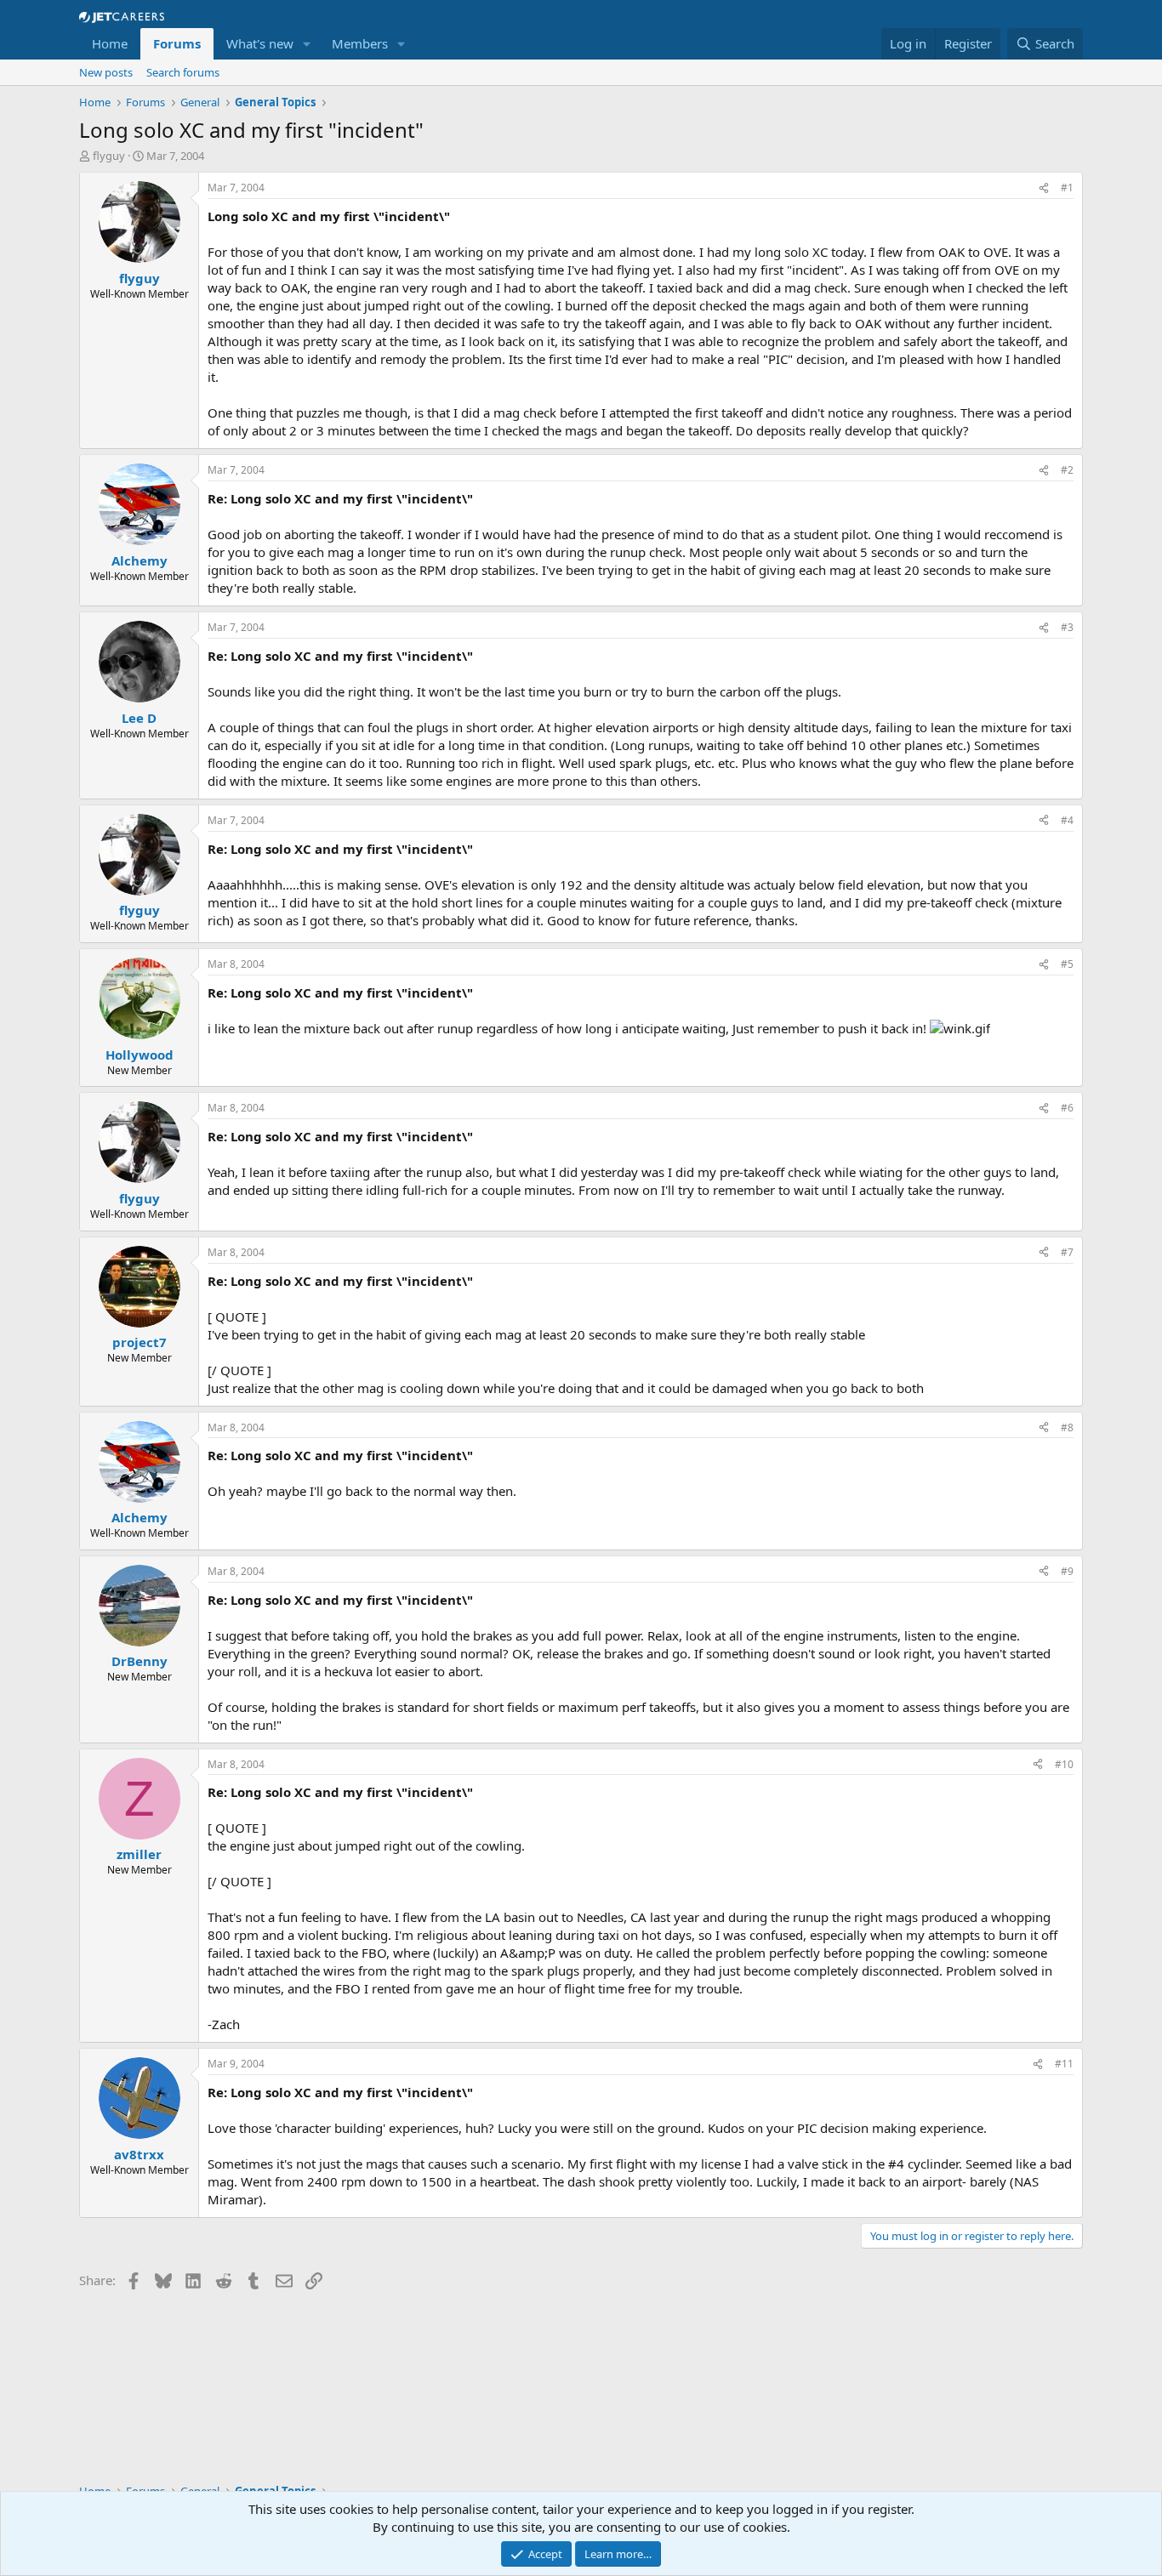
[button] (307, 44)
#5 (1067, 964)
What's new (260, 43)
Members (360, 43)
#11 (1064, 2064)
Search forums (183, 72)
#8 (1067, 1427)
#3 (1067, 627)
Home (110, 43)
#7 (1067, 1252)
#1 (1067, 188)
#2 (1067, 470)
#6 (1067, 1108)
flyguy (109, 156)
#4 (1067, 820)
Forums (177, 43)
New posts (106, 72)
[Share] (1044, 188)
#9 (1067, 1571)
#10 (1064, 1764)
